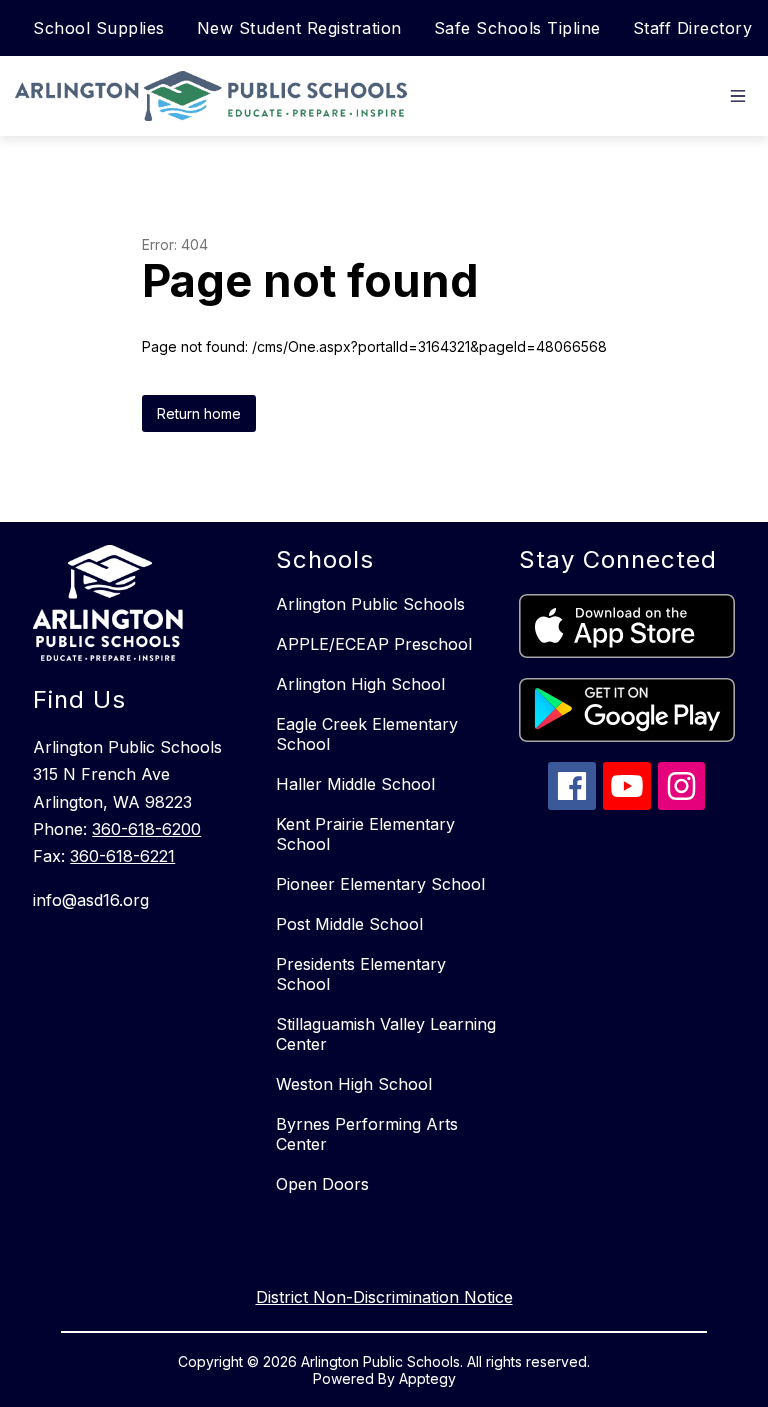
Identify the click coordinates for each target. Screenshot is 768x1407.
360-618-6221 (122, 856)
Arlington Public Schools (370, 604)
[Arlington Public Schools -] (216, 96)
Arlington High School (360, 684)
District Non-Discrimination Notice (384, 1297)
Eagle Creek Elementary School (367, 734)
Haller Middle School (355, 784)
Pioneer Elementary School (380, 884)
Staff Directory (693, 28)
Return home (199, 413)
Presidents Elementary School (361, 974)
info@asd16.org (91, 900)
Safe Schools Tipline (517, 28)
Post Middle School (349, 924)
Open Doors (322, 1184)
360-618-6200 (146, 829)
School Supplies (99, 28)
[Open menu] (738, 96)
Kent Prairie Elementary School (365, 834)
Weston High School (354, 1084)
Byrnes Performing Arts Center (367, 1134)
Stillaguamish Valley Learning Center (386, 1034)
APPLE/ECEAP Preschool (374, 644)
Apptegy (427, 1378)
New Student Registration (299, 28)
